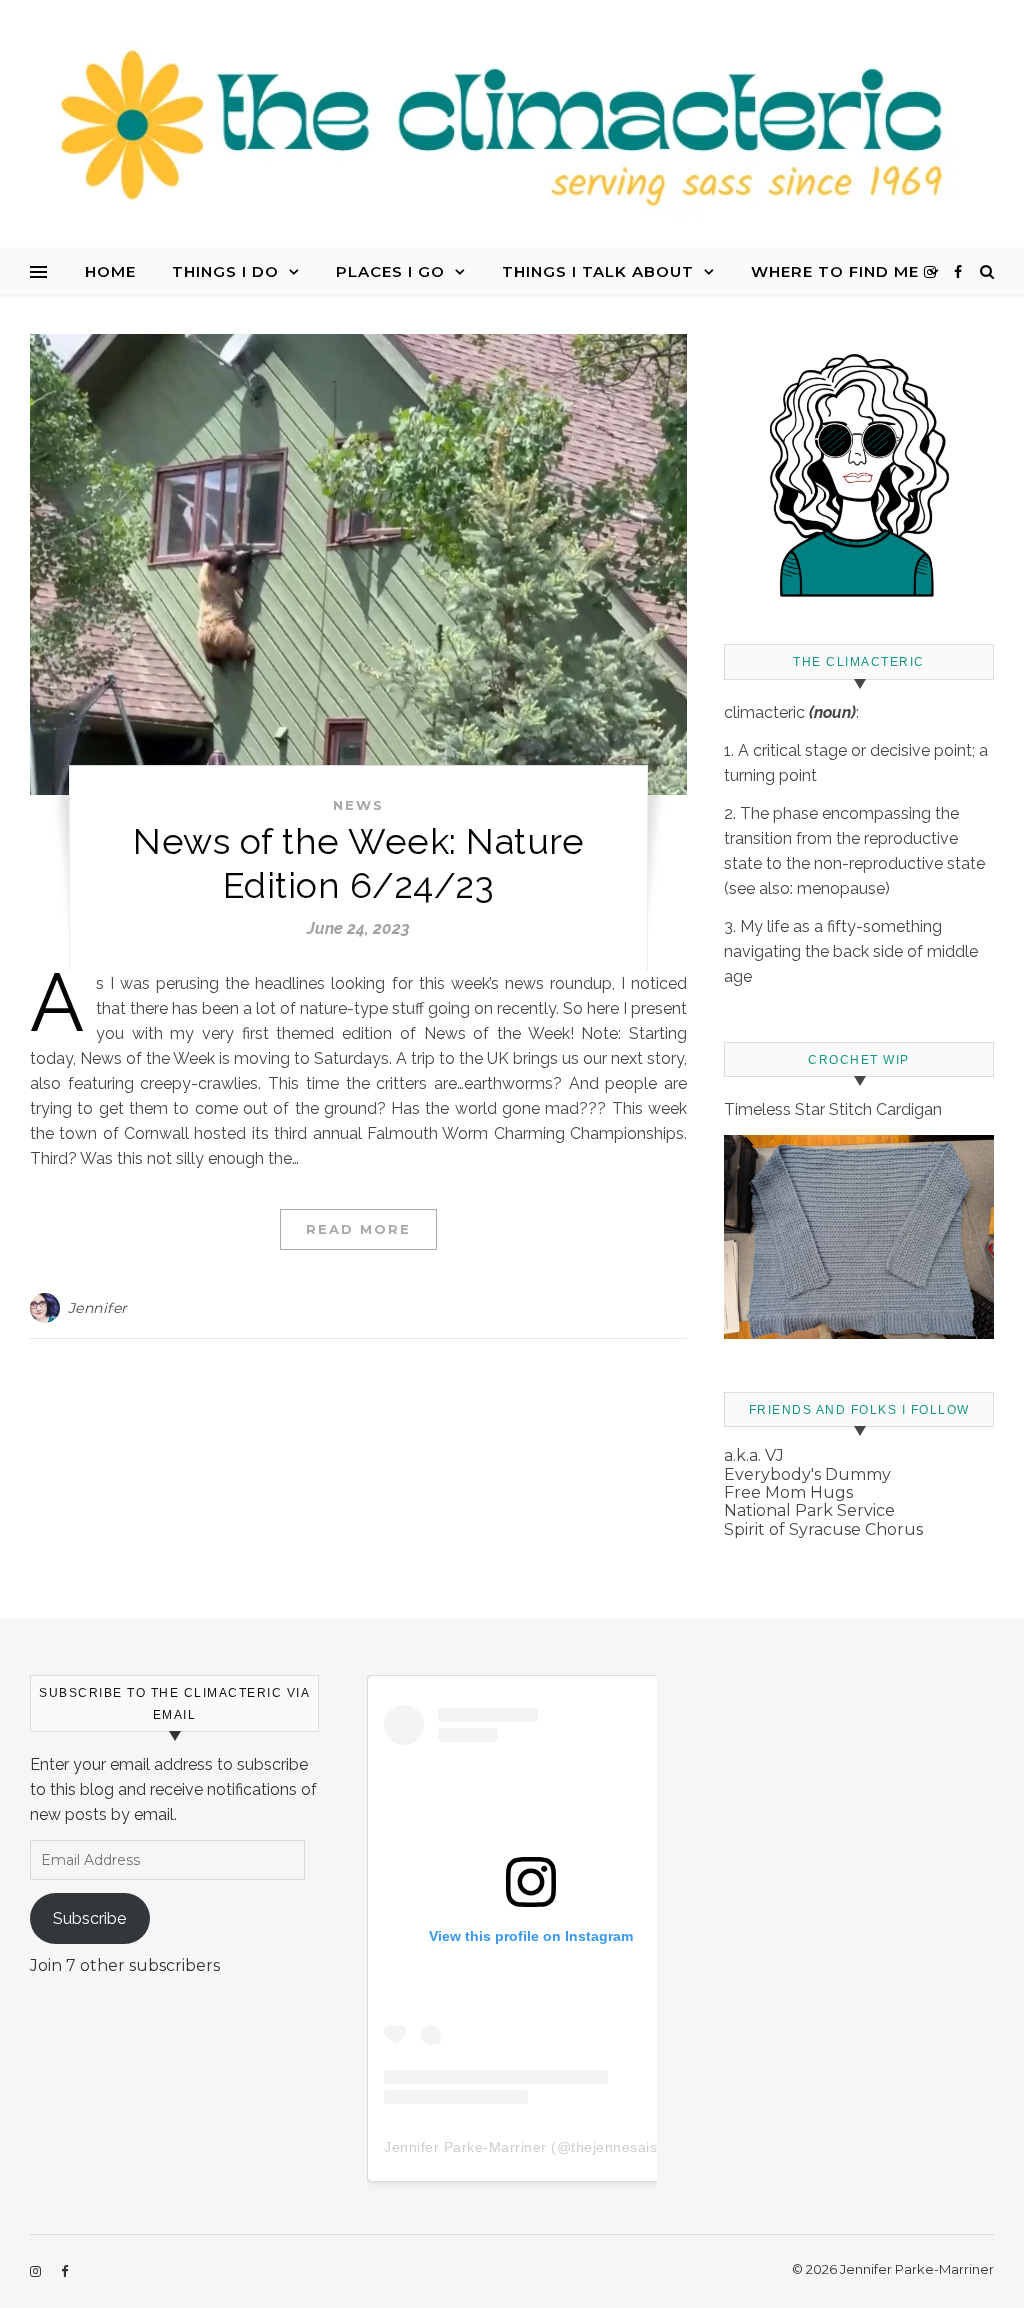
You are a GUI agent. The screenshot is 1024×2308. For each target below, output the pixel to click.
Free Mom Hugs (788, 1492)
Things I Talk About (598, 271)
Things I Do (225, 271)
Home (110, 271)
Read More (358, 1229)
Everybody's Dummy (807, 1474)
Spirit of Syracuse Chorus (823, 1529)
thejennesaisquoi (628, 2147)
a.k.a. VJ (754, 1455)
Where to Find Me (835, 271)
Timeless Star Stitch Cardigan (833, 1109)
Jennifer (98, 1308)
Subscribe (89, 1918)
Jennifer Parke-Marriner (465, 2147)
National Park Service (809, 1510)
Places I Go (390, 271)
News (358, 805)
